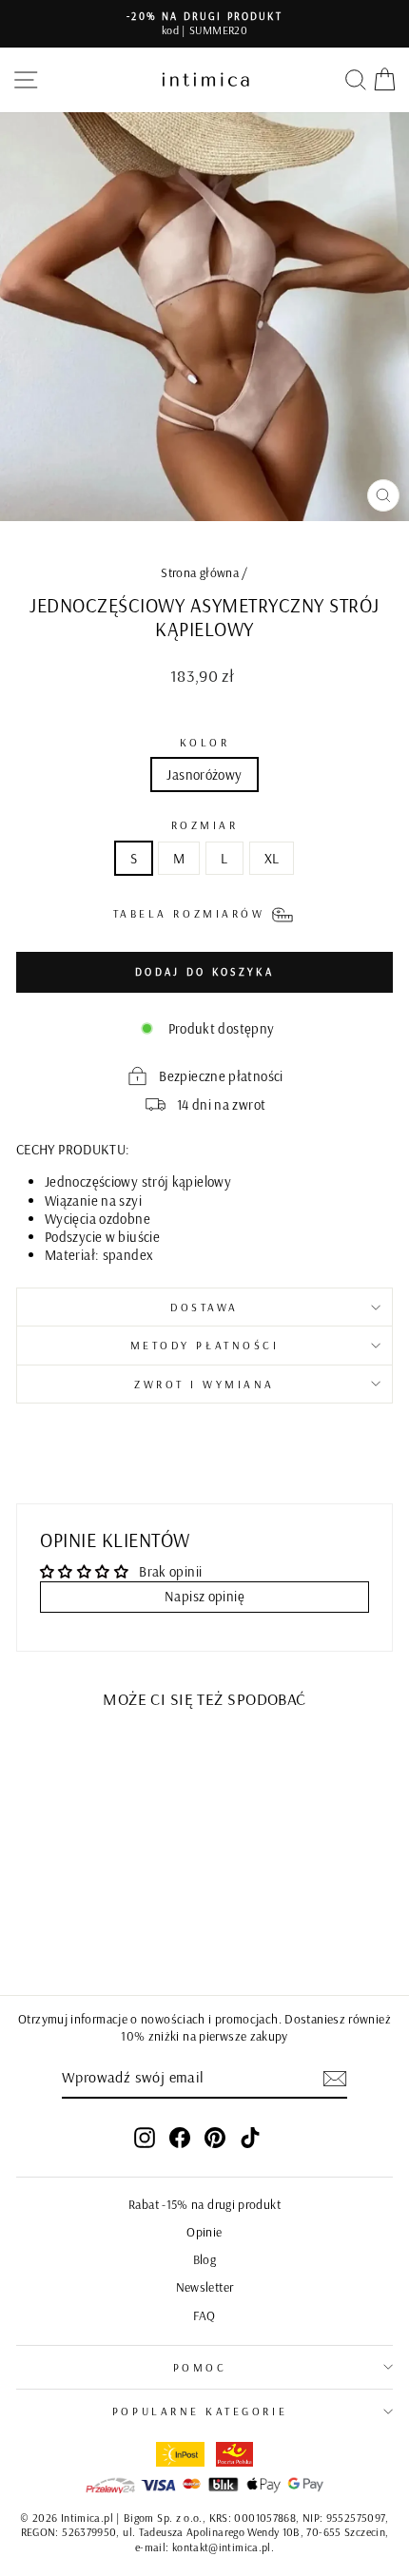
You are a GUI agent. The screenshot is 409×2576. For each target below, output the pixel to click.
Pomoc (200, 2367)
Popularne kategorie (200, 2411)
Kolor (205, 742)
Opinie (204, 2231)
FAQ (204, 2315)
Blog (204, 2259)
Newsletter (205, 2286)
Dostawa (204, 1307)
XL (272, 858)
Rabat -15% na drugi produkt (204, 2204)
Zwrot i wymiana (204, 1384)
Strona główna (200, 572)
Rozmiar (205, 825)
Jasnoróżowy (204, 775)
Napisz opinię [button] (204, 1596)
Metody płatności (205, 1345)
